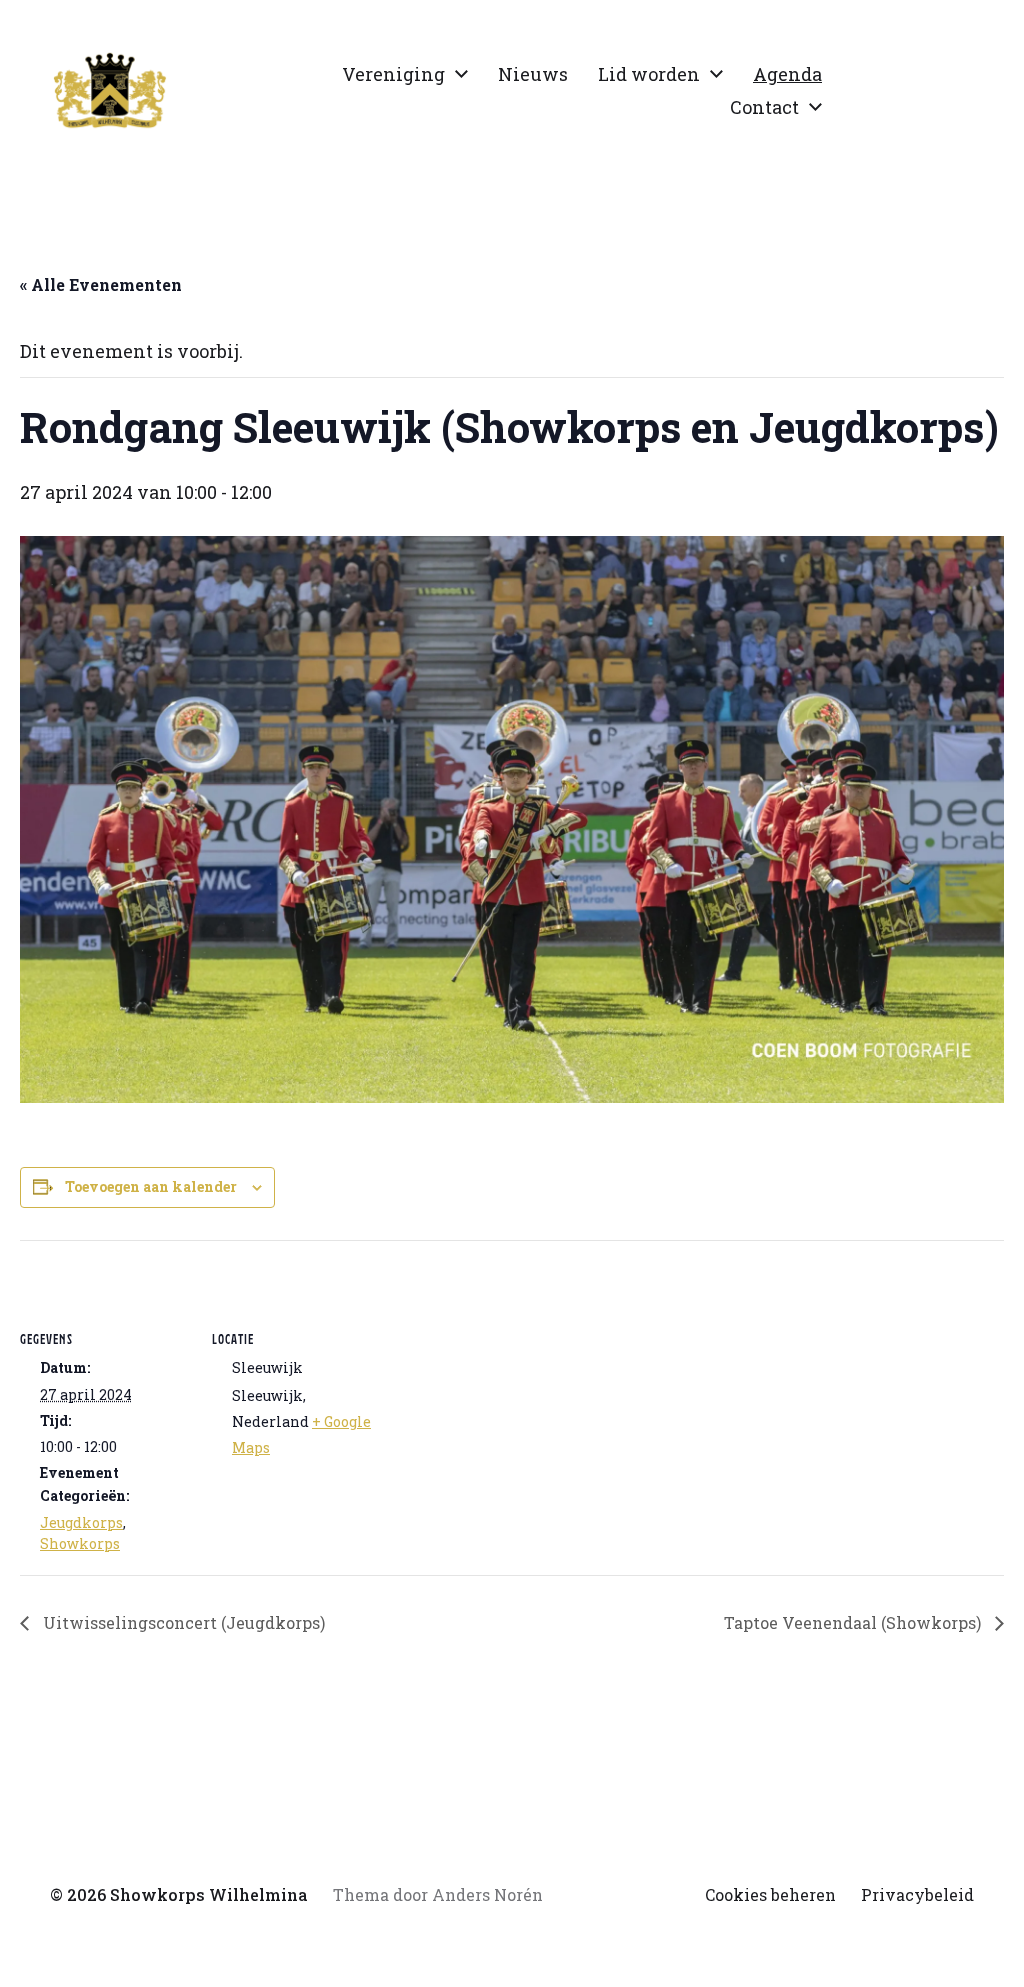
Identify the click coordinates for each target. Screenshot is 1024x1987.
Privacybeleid (917, 1895)
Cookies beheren (770, 1895)
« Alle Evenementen (101, 284)
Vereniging (393, 74)
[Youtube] (952, 91)
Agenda (787, 74)
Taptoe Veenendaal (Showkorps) (854, 1622)
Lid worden (649, 74)
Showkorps (80, 1543)
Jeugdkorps (81, 1522)
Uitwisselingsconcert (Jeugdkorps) (182, 1622)
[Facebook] (908, 91)
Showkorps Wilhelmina (209, 1894)
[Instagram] (864, 91)
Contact (764, 107)
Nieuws (533, 74)
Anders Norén (487, 1894)
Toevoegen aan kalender (151, 1186)
